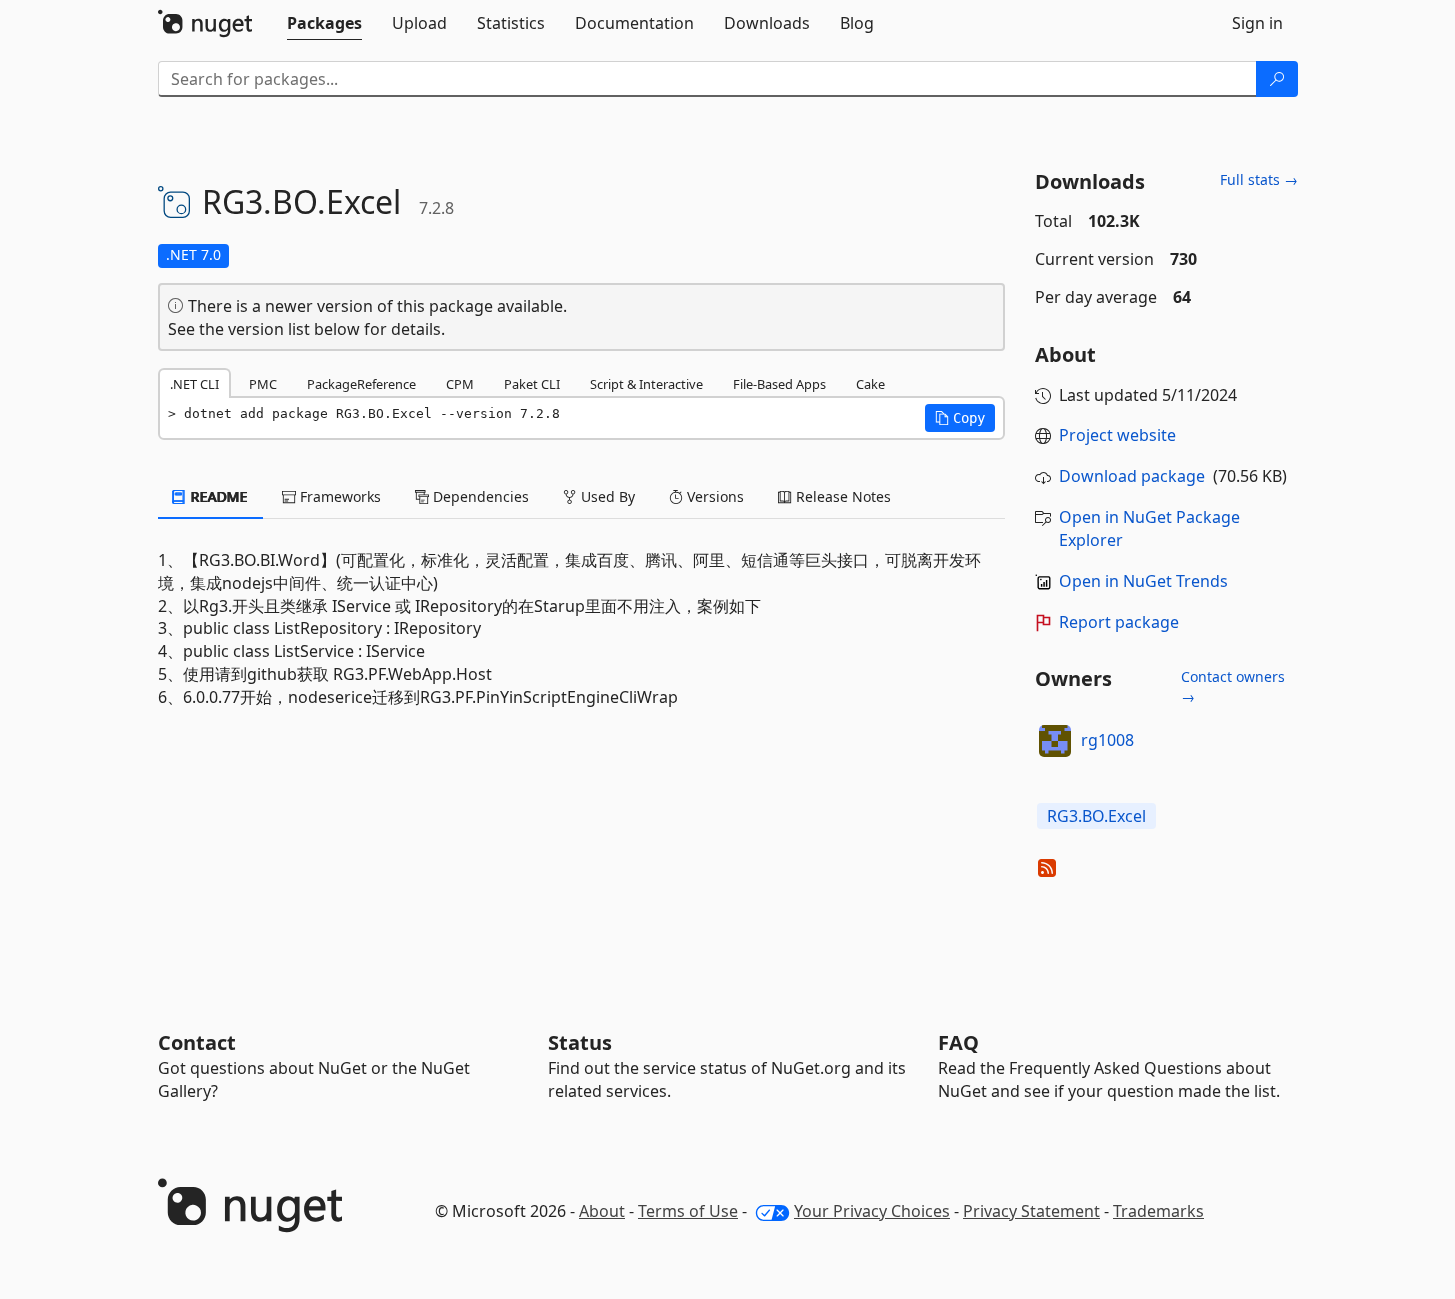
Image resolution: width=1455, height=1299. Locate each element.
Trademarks (1158, 1211)
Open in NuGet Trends (1143, 581)
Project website (1117, 435)
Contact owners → (1233, 686)
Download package (1132, 476)
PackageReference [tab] (361, 384)
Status (580, 1042)
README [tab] (217, 496)
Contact (197, 1042)
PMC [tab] (263, 384)
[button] (960, 418)
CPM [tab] (460, 384)
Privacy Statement (1031, 1211)
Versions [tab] (713, 496)
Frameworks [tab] (338, 496)
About (602, 1211)
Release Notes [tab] (841, 496)
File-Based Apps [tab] (779, 384)
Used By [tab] (606, 496)
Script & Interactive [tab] (646, 384)
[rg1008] (1055, 741)
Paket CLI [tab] (532, 384)
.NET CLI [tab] (194, 384)
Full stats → (1259, 179)
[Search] (1277, 79)
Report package (1119, 622)
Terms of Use (688, 1211)
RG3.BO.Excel (1096, 816)
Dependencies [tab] (479, 496)
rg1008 (1107, 740)
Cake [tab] (870, 384)
